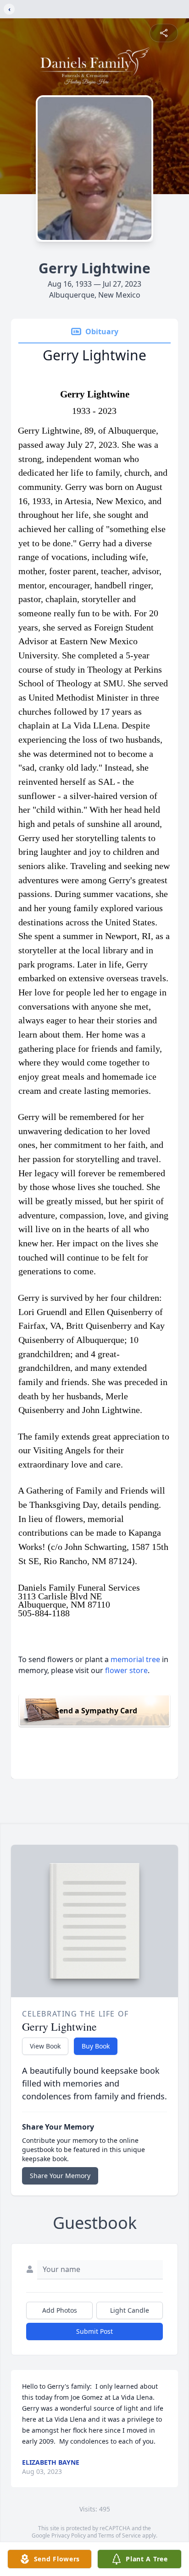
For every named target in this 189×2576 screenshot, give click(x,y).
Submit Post (94, 2331)
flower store (126, 1670)
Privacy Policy (69, 2535)
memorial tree (135, 1659)
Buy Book (96, 2046)
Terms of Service (120, 2535)
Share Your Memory (60, 2176)
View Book (45, 2046)
